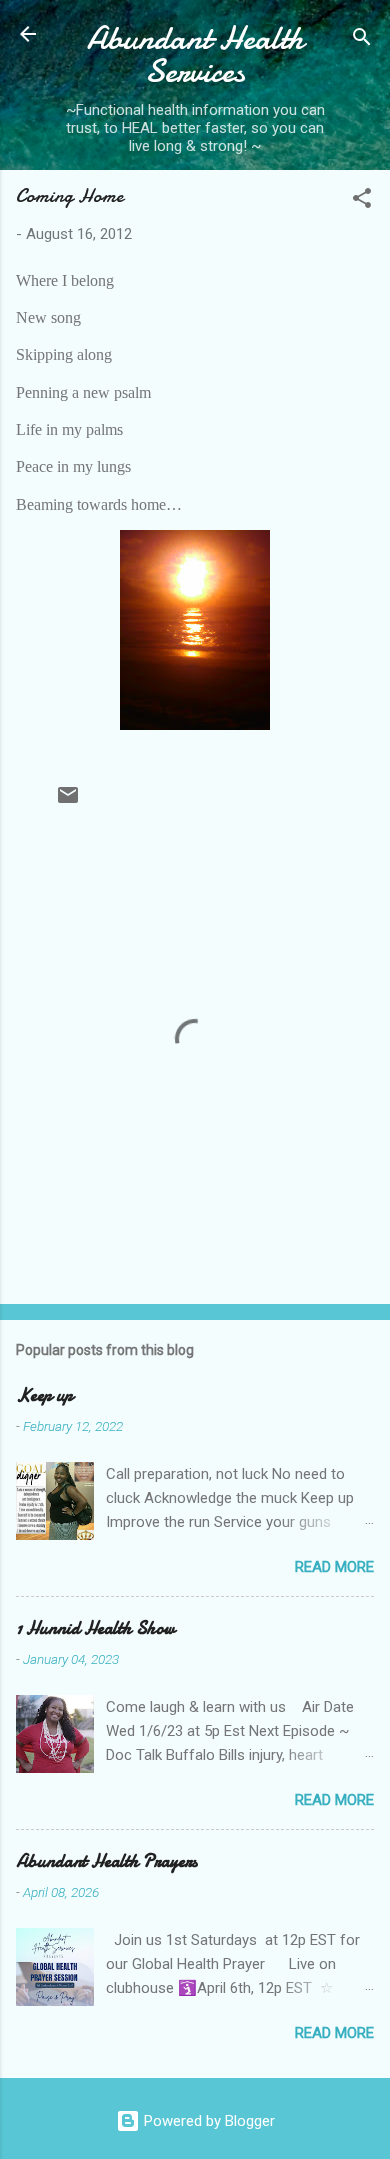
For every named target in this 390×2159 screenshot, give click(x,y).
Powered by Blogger (207, 2121)
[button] (362, 201)
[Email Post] (68, 802)
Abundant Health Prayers (106, 1861)
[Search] (362, 40)
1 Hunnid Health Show (95, 1628)
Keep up (44, 1395)
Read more (334, 1567)
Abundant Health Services (195, 55)
